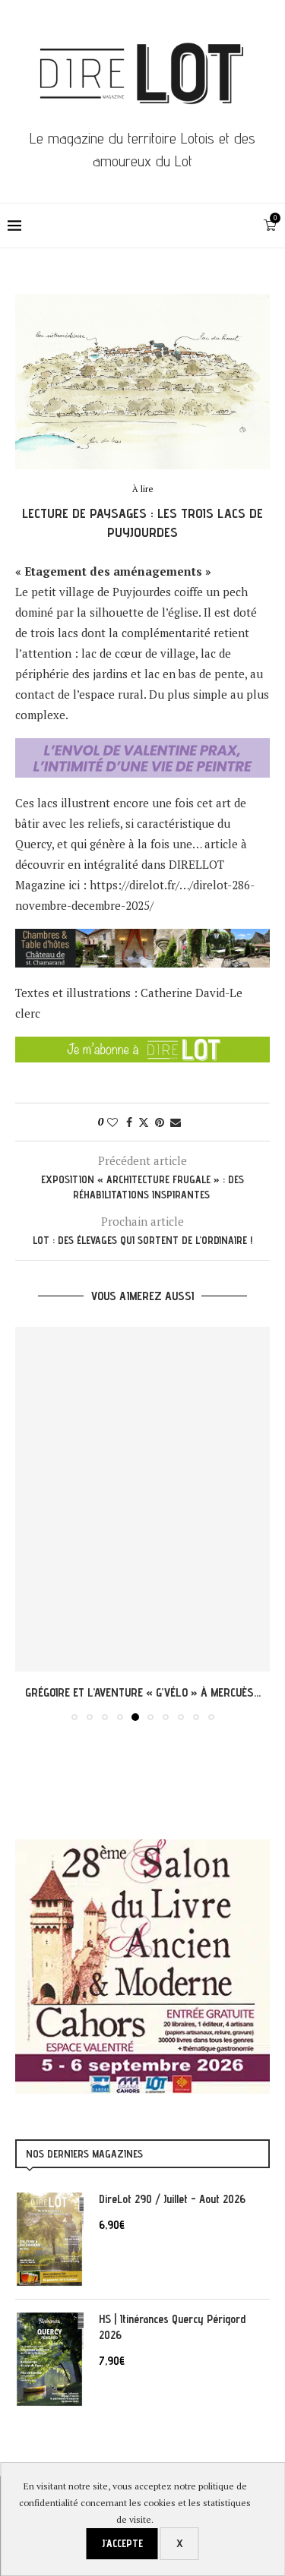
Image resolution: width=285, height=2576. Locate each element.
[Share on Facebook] (129, 1122)
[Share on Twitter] (144, 1122)
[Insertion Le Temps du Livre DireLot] (142, 1847)
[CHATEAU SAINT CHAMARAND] (142, 939)
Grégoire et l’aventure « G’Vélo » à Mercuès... (143, 1692)
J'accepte (122, 2543)
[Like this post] (112, 1122)
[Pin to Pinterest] (160, 1122)
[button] (28, 1523)
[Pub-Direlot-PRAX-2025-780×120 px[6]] (142, 748)
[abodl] (142, 1046)
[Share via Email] (176, 1122)
